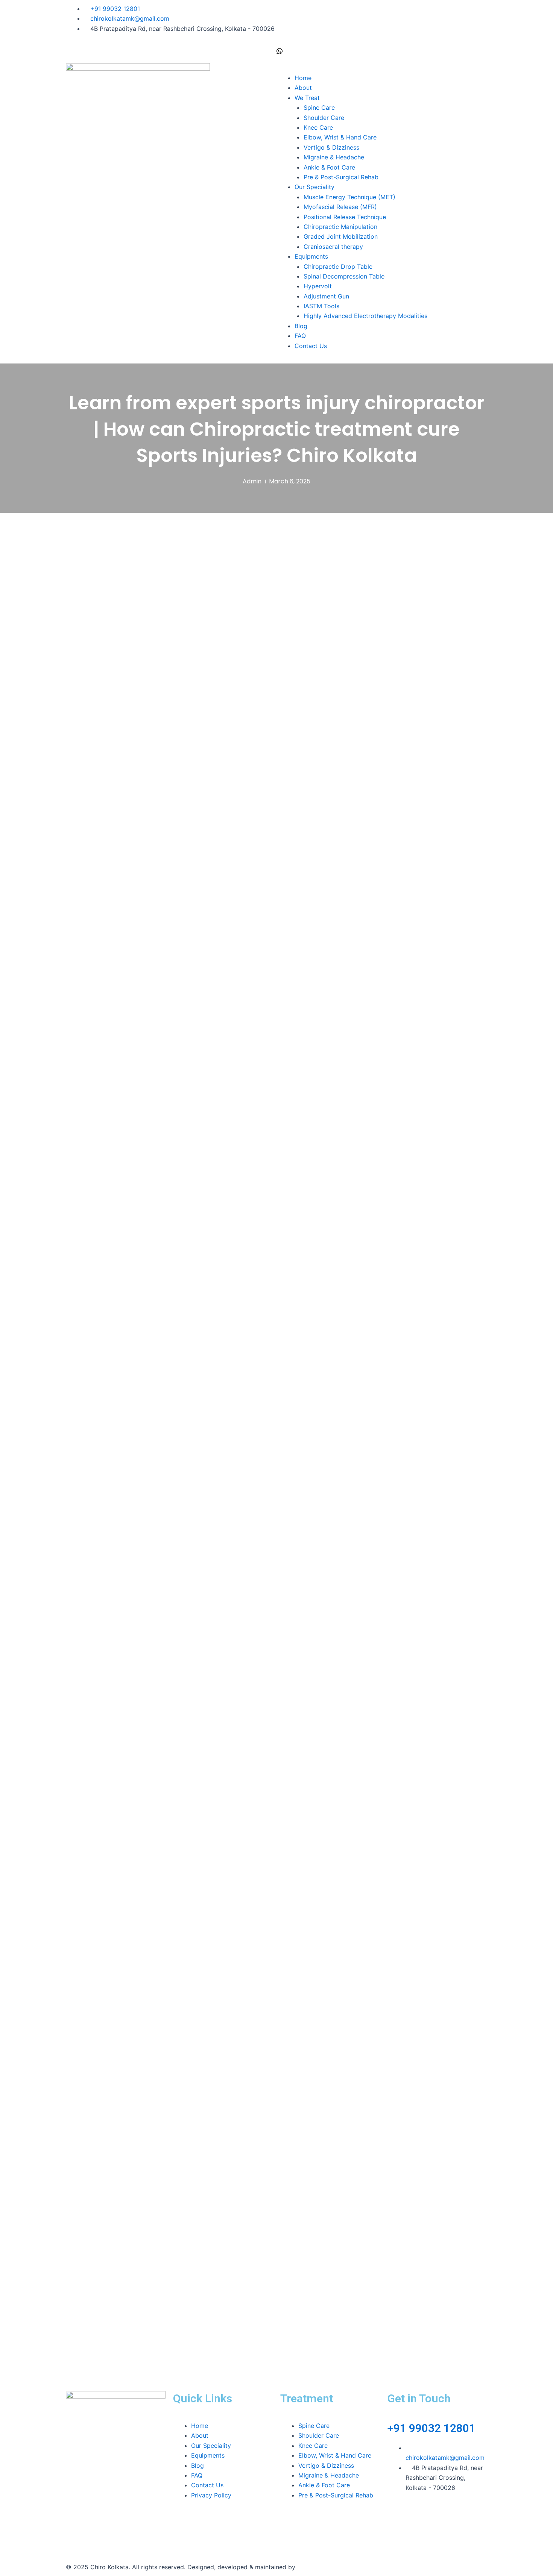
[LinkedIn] (382, 20)
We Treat (307, 98)
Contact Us (311, 346)
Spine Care (319, 108)
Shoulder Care (324, 118)
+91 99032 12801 (431, 2428)
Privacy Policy (211, 2495)
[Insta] (382, 30)
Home (303, 78)
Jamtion (309, 2567)
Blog (301, 326)
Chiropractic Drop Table (338, 267)
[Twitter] (382, 40)
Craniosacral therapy (333, 247)
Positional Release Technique (345, 217)
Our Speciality (314, 187)
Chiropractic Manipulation (340, 227)
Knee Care (318, 127)
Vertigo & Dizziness (331, 147)
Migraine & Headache (334, 157)
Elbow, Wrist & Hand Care (340, 137)
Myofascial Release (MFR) (340, 207)
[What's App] (382, 50)
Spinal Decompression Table (344, 276)
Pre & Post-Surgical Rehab (341, 177)
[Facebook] (382, 9)
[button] (382, 68)
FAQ (300, 336)
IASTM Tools (321, 306)
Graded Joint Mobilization (341, 236)
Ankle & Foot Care (329, 167)
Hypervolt (318, 286)
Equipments (311, 256)
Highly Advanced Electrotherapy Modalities (365, 316)
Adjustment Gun (326, 296)
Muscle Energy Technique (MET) (349, 197)
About (303, 88)
